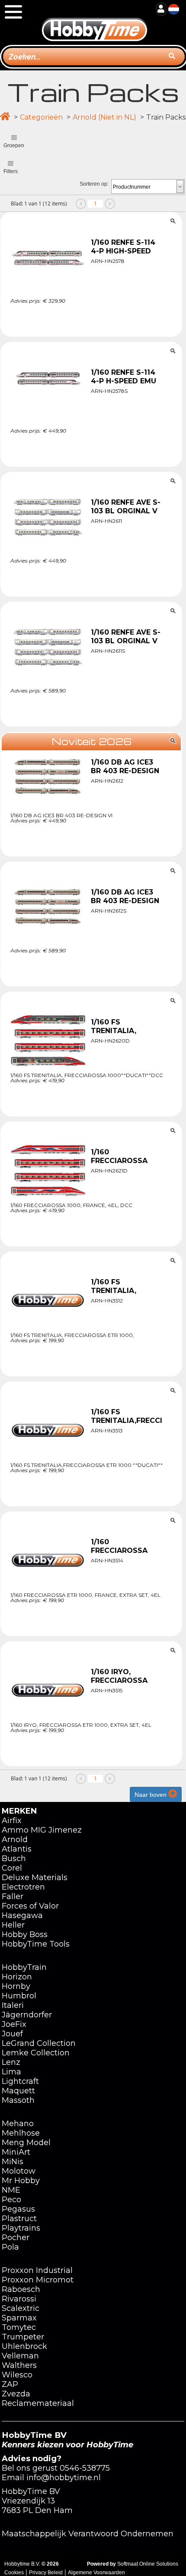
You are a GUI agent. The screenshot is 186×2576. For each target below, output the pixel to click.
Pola (10, 2247)
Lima (11, 2072)
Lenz (11, 2062)
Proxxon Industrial (37, 2270)
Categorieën (41, 117)
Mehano (18, 2124)
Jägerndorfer (27, 2015)
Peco (11, 2200)
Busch (14, 1859)
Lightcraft (20, 2081)
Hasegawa (22, 1915)
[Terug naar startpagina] (94, 21)
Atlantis (17, 1849)
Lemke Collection (36, 2053)
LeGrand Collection (39, 2043)
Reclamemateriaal (38, 2403)
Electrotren (23, 1887)
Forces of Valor (30, 1906)
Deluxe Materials (35, 1877)
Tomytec (19, 2327)
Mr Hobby (21, 2181)
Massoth (18, 2100)
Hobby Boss (25, 1934)
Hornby (16, 1986)
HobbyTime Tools (36, 1944)
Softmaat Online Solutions (148, 2564)
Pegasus (18, 2209)
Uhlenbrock (24, 2346)
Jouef (12, 2034)
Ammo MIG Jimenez (42, 1830)
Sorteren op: (94, 184)
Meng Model (26, 2143)
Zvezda (16, 2394)
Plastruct (19, 2219)
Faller (13, 1896)
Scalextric (21, 2308)
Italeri (13, 2005)
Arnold (15, 1840)
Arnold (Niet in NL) (104, 117)
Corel (12, 1868)
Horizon (17, 1977)
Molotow (19, 2171)
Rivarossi (19, 2299)
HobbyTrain (24, 1967)
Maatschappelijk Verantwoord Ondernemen (88, 2534)
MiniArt (16, 2152)
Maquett (18, 2091)
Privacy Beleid (46, 2573)
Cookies (14, 2573)
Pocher (16, 2238)
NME (11, 2190)
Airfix (12, 1821)
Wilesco (17, 2375)
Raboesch (21, 2289)
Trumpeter (23, 2337)
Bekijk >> (92, 321)
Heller (13, 1925)
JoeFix (14, 2024)
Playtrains (21, 2228)
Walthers (19, 2365)
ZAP (10, 2384)
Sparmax (19, 2318)
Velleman (20, 2356)
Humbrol (19, 1996)
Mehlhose (21, 2133)
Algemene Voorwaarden (96, 2573)
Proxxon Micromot (38, 2280)
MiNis (13, 2162)
